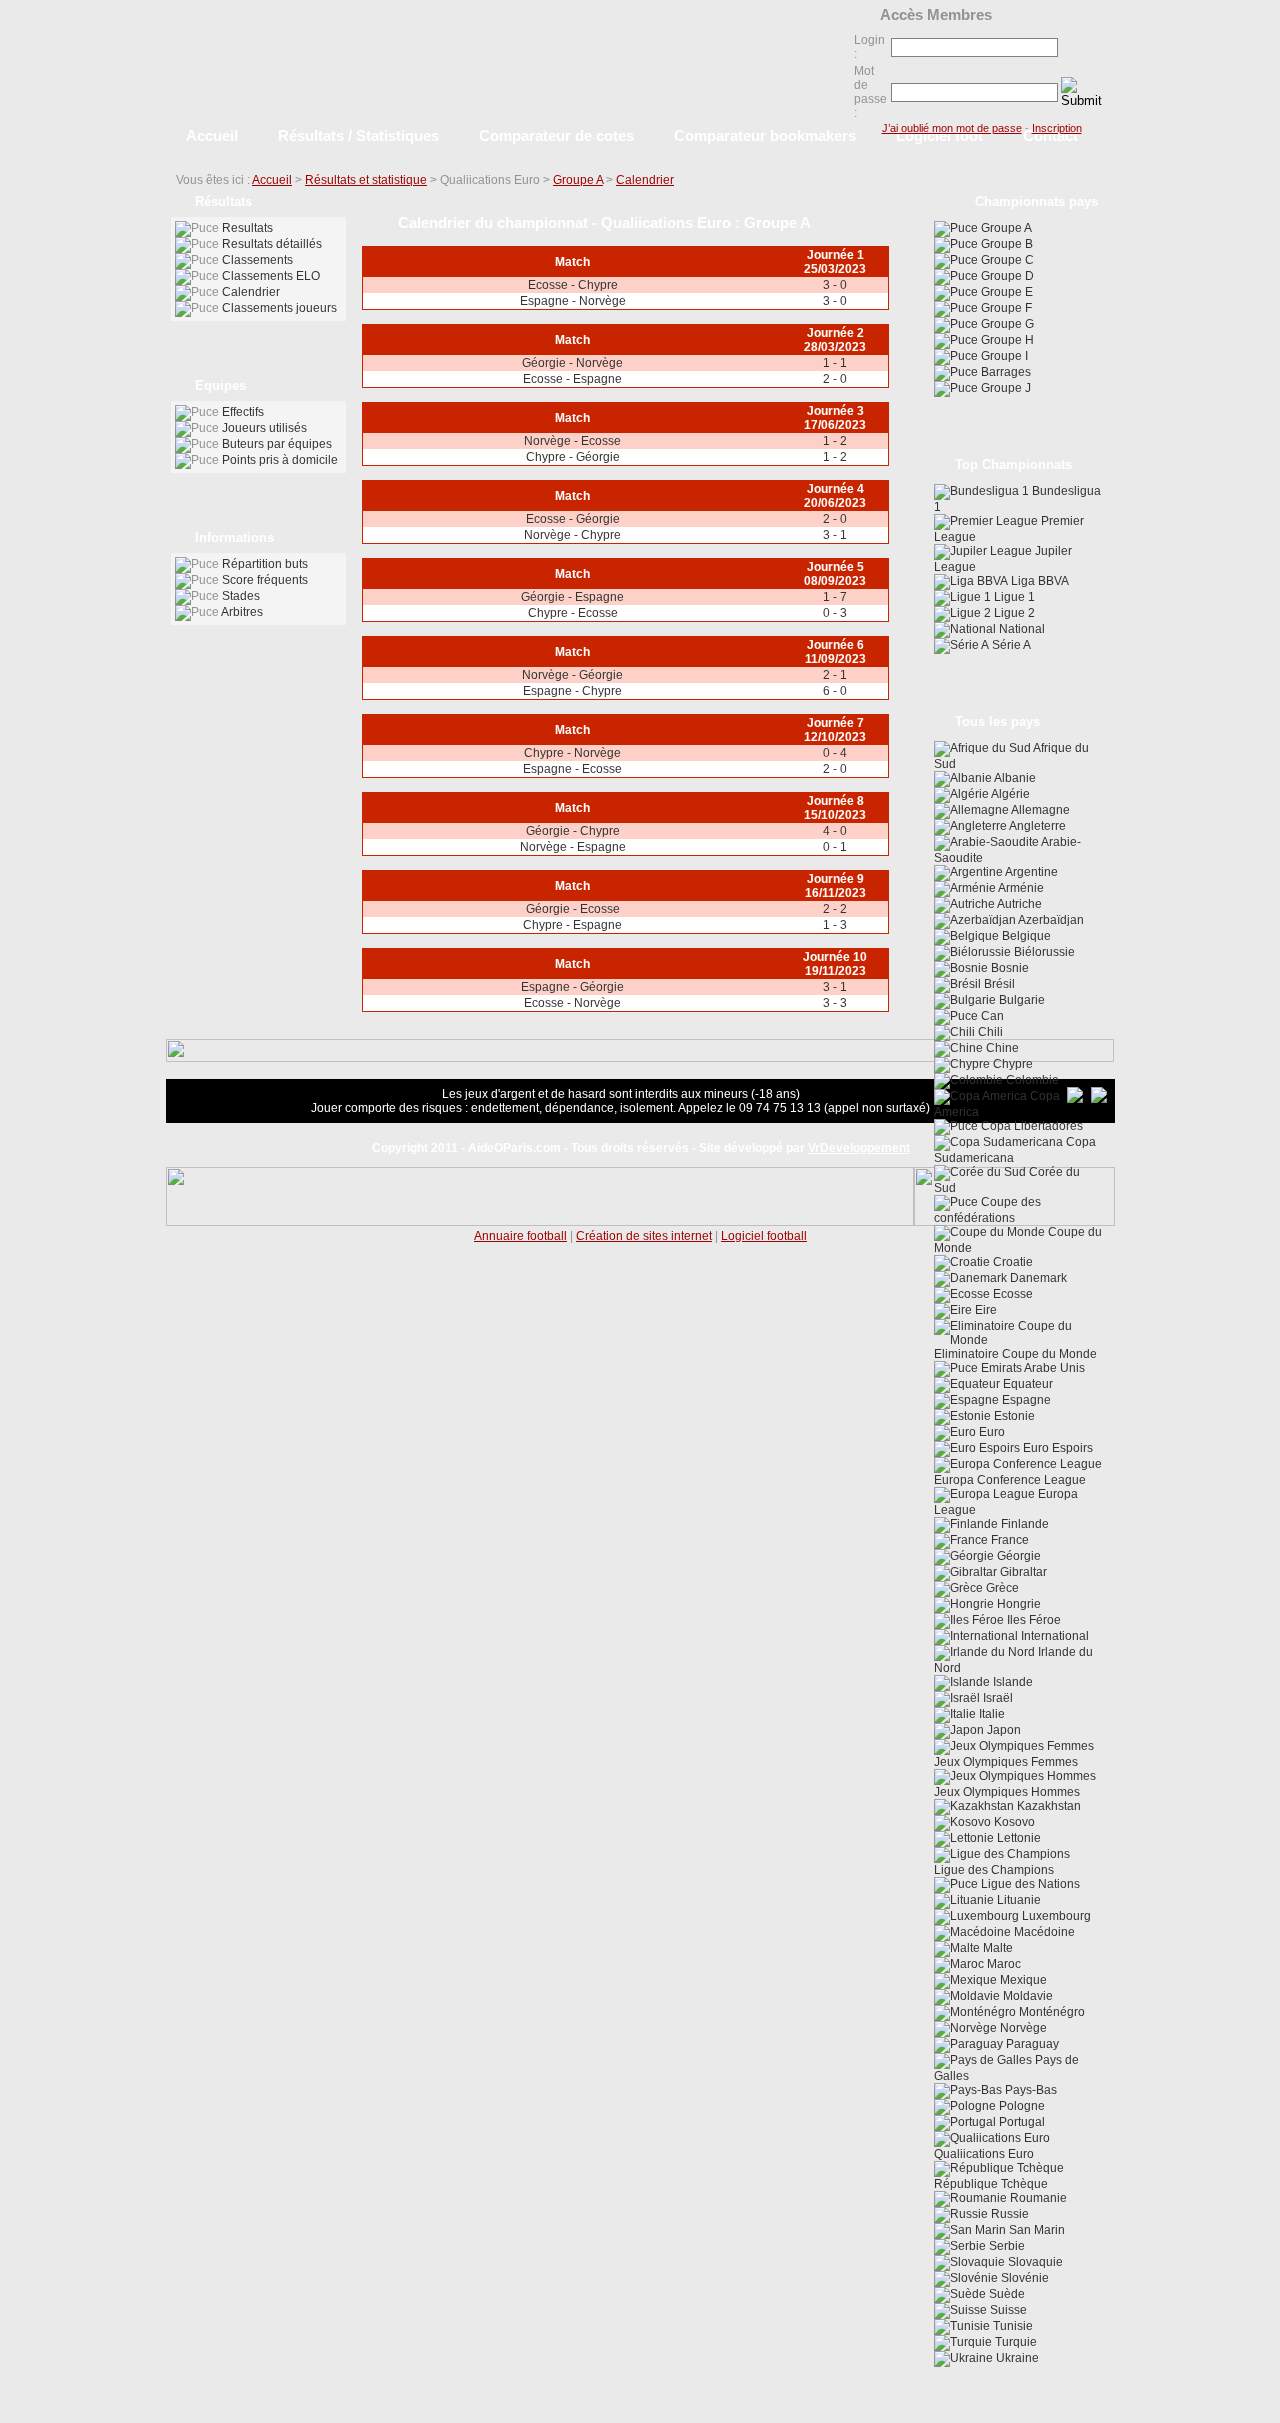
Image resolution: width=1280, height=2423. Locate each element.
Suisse (1007, 2310)
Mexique (1022, 1980)
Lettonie (1017, 1838)
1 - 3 (835, 925)
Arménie (1020, 888)
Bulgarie (1020, 1000)
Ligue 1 (1013, 597)
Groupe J (1004, 388)
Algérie (1009, 794)
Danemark (1037, 1278)
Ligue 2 (1013, 613)
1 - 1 (835, 363)
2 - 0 (835, 379)
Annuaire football (520, 1236)
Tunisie (1011, 2326)
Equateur (1026, 1384)
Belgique (1025, 936)
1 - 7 (835, 597)
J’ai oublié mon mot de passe (952, 128)
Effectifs (243, 412)
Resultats (247, 228)
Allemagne (1039, 810)
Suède (1005, 2294)
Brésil (998, 984)
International (1053, 1636)
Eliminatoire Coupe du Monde (1015, 1354)
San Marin (1035, 2230)
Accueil (272, 180)
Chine (1001, 1048)
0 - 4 (835, 753)
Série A (1010, 645)
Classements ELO (271, 276)
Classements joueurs (279, 308)
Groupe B (1005, 244)
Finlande (1023, 1524)
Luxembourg (1055, 1916)
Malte (996, 1948)
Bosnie (1008, 968)
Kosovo (1013, 1822)
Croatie (1011, 1262)
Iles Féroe (1032, 1620)
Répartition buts (265, 564)
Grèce (1001, 1588)
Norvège (1022, 2028)
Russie (1008, 2214)
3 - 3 (835, 1003)
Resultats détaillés (272, 244)
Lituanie (1017, 1900)
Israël (996, 1698)
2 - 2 (835, 909)
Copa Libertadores (1030, 1126)
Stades (241, 596)
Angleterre (1036, 826)
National (1020, 629)
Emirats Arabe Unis (1031, 1368)
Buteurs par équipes (277, 444)
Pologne (1020, 2106)
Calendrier (645, 180)
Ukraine (1016, 2358)
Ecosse (1011, 1294)
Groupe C (1006, 260)
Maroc (1002, 1964)
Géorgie (1017, 1556)
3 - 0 (835, 285)
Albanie (1014, 778)
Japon (1002, 1730)
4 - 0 (835, 831)
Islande (1011, 1682)
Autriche (1018, 904)
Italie (990, 1714)
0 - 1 (835, 847)
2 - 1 (835, 675)
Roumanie (1037, 2198)
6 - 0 (835, 691)
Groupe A (578, 180)
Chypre (1011, 1064)
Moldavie (1026, 1996)
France (1008, 1540)
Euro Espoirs (1056, 1448)
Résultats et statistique (366, 180)
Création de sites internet (644, 1236)
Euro (990, 1432)
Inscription (1057, 128)
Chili (989, 1032)
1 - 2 (835, 441)
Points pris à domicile (280, 460)
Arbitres (242, 612)
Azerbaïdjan (1050, 920)
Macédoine (1043, 1932)
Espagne (1025, 1400)
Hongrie (1017, 1604)
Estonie (1013, 1416)
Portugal (1020, 2122)
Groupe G (1006, 324)
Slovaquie (1034, 2262)
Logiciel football (764, 1236)
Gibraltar (1022, 1572)
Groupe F (1005, 308)
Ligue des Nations (1029, 1884)
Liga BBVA (1038, 581)
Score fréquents (265, 580)
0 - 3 (835, 613)
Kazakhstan (1047, 1806)
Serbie (1005, 2246)
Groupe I (1003, 356)
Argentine (1030, 872)
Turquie (1014, 2342)
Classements (257, 260)
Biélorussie (1043, 952)
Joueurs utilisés (264, 428)
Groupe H (1006, 340)
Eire (984, 1310)
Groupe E (1005, 292)
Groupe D (1006, 276)
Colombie (1031, 1080)
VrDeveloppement (859, 1148)
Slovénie (1023, 2278)
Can (991, 1016)
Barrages (1004, 372)
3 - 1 (835, 535)
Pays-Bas (1029, 2090)
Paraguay (1031, 2044)
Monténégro (1050, 2012)
